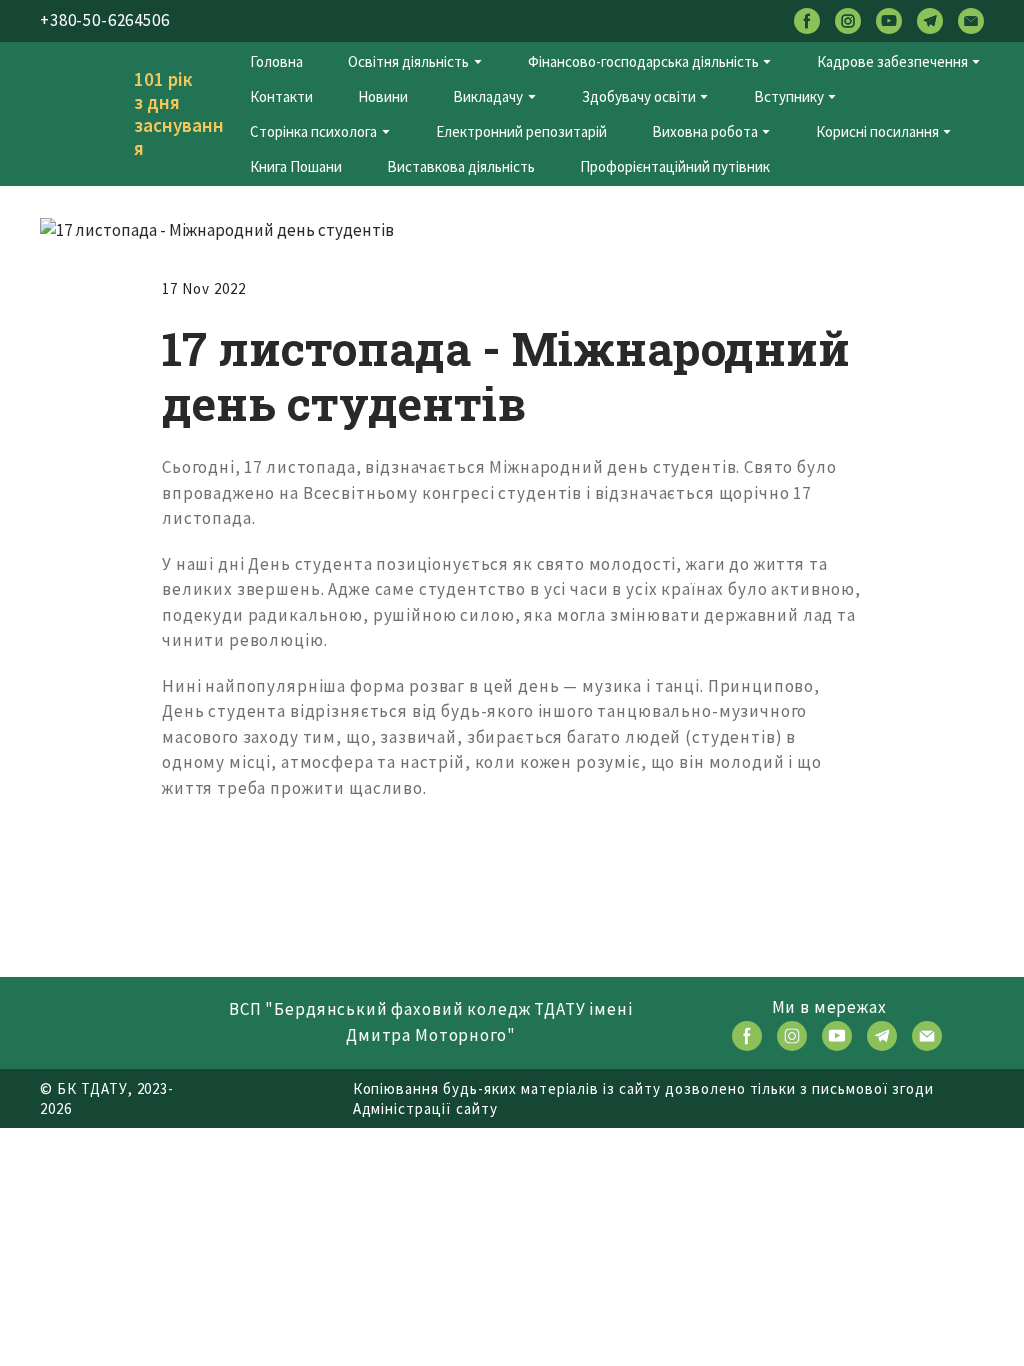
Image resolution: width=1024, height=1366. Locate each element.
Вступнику (789, 96)
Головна (276, 61)
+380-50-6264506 (105, 20)
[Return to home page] (77, 114)
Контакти (281, 96)
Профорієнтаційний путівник (675, 166)
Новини (383, 96)
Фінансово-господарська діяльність (643, 61)
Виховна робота (705, 131)
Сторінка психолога (313, 131)
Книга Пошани (296, 166)
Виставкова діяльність (461, 166)
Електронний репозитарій (521, 131)
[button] (807, 21)
